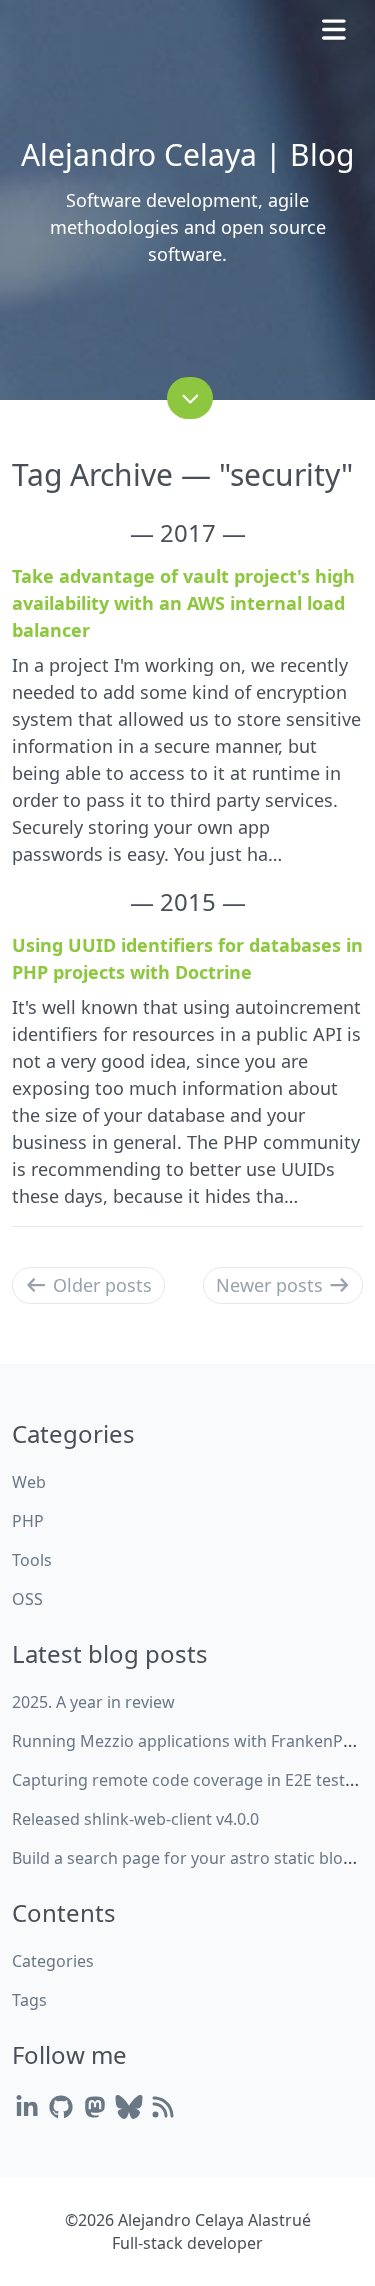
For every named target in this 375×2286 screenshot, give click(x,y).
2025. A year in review (93, 1702)
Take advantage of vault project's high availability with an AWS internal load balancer (183, 603)
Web (29, 1482)
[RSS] (163, 2106)
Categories (53, 1961)
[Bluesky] (129, 2106)
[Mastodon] (95, 2106)
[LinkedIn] (27, 2106)
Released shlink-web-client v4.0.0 (135, 1819)
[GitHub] (61, 2106)
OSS (27, 1599)
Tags (29, 2000)
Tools (32, 1560)
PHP (28, 1521)
